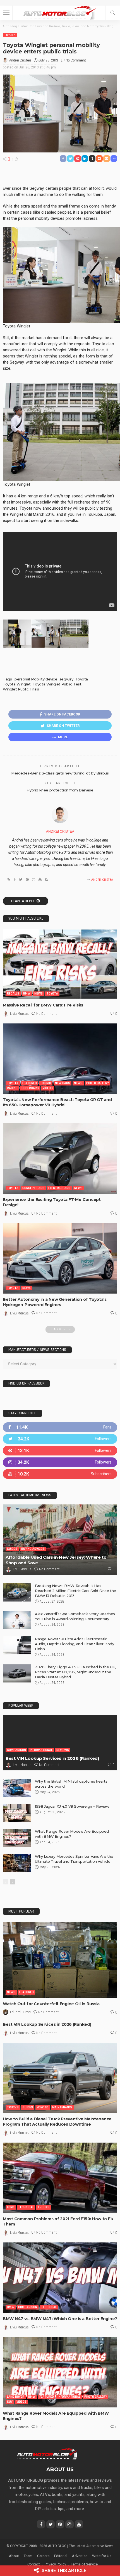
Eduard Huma (20, 2012)
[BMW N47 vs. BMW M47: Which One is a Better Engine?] (60, 2278)
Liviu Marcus (19, 1014)
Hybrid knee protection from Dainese (60, 790)
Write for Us (102, 2556)
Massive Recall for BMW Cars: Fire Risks (43, 1005)
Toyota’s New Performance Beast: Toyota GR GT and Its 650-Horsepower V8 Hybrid (57, 1102)
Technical (26, 2207)
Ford (11, 2207)
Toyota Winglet (17, 684)
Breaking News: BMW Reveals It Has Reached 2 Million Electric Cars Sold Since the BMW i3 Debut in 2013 (75, 1591)
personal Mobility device (36, 679)
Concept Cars (33, 1188)
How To (43, 2107)
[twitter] (60, 1439)
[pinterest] (60, 1451)
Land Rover (16, 2397)
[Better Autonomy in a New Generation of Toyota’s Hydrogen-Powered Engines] (60, 1258)
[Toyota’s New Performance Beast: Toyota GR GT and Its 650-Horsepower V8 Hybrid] (60, 1059)
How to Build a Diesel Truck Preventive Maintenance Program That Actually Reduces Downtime (57, 2122)
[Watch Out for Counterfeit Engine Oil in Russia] (60, 1960)
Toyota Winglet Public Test (57, 684)
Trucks (13, 2107)
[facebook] (60, 1427)
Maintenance (62, 2107)
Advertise (80, 2556)
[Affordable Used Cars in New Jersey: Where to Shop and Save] (60, 1540)
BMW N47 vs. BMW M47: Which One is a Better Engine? (60, 2319)
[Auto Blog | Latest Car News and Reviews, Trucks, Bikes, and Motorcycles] (47, 2454)
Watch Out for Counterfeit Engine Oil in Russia (51, 2004)
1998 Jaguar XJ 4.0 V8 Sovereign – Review (72, 1806)
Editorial (61, 2556)
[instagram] (60, 1462)
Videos (48, 1088)
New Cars (63, 1083)
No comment (76, 60)
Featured (30, 1083)
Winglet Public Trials (21, 689)
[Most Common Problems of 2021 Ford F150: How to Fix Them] (60, 2178)
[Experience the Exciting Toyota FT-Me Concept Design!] (60, 1159)
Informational (41, 1750)
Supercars (30, 1088)
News (39, 994)
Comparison (16, 1750)
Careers (43, 2556)
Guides (12, 1549)
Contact (34, 2564)
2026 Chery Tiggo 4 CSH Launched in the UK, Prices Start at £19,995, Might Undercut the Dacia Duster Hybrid (75, 1672)
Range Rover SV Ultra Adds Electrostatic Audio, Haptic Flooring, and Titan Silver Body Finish (74, 1644)
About (14, 2556)
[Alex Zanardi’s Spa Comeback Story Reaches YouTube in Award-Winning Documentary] (17, 1620)
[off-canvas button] (6, 13)
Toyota (10, 35)
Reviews (63, 1750)
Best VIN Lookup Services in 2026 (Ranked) (52, 1758)
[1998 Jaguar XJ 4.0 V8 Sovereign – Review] (17, 1813)
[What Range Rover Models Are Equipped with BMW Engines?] (17, 1838)
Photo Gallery (98, 1083)
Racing (12, 1088)
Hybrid (46, 1083)
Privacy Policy (55, 2564)
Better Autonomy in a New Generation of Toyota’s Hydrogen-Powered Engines (55, 1302)
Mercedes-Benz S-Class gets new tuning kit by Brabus (60, 773)
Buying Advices (33, 1549)
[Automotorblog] (60, 12)
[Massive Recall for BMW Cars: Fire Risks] (60, 964)
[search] (113, 13)
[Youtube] (60, 1474)
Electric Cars (59, 1188)
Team (28, 2556)
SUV (10, 2402)
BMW (27, 994)
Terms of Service (84, 2564)
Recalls (13, 994)
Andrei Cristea (20, 60)
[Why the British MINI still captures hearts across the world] (17, 1788)
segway (66, 679)
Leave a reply (23, 901)
